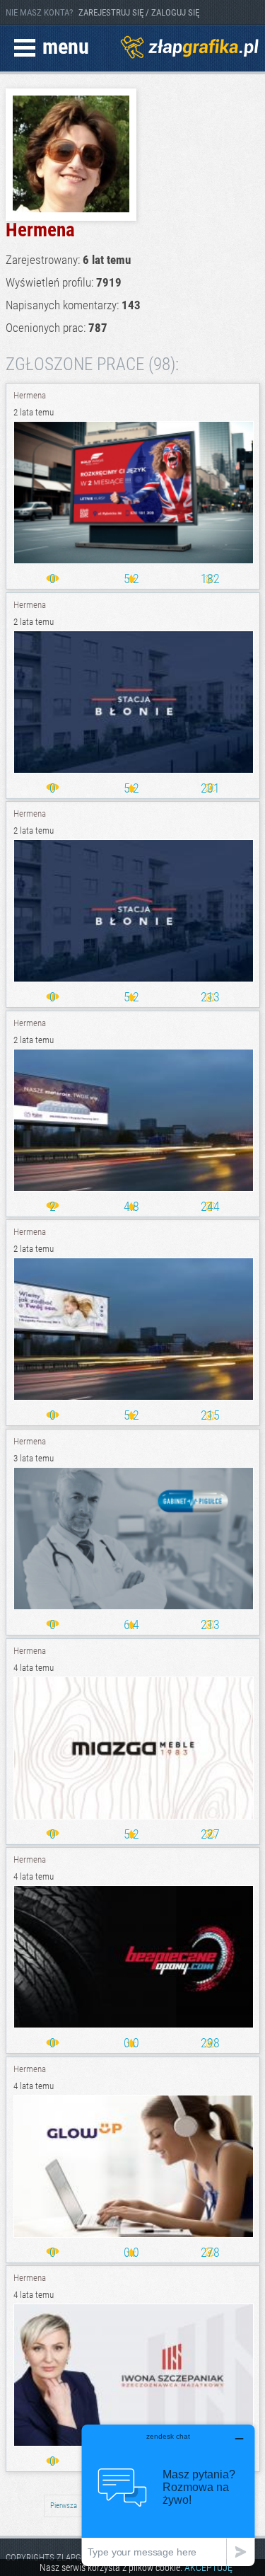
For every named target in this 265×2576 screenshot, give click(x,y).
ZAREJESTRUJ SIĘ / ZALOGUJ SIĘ (139, 12)
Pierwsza (64, 2506)
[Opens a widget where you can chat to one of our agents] (168, 2495)
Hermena (30, 395)
